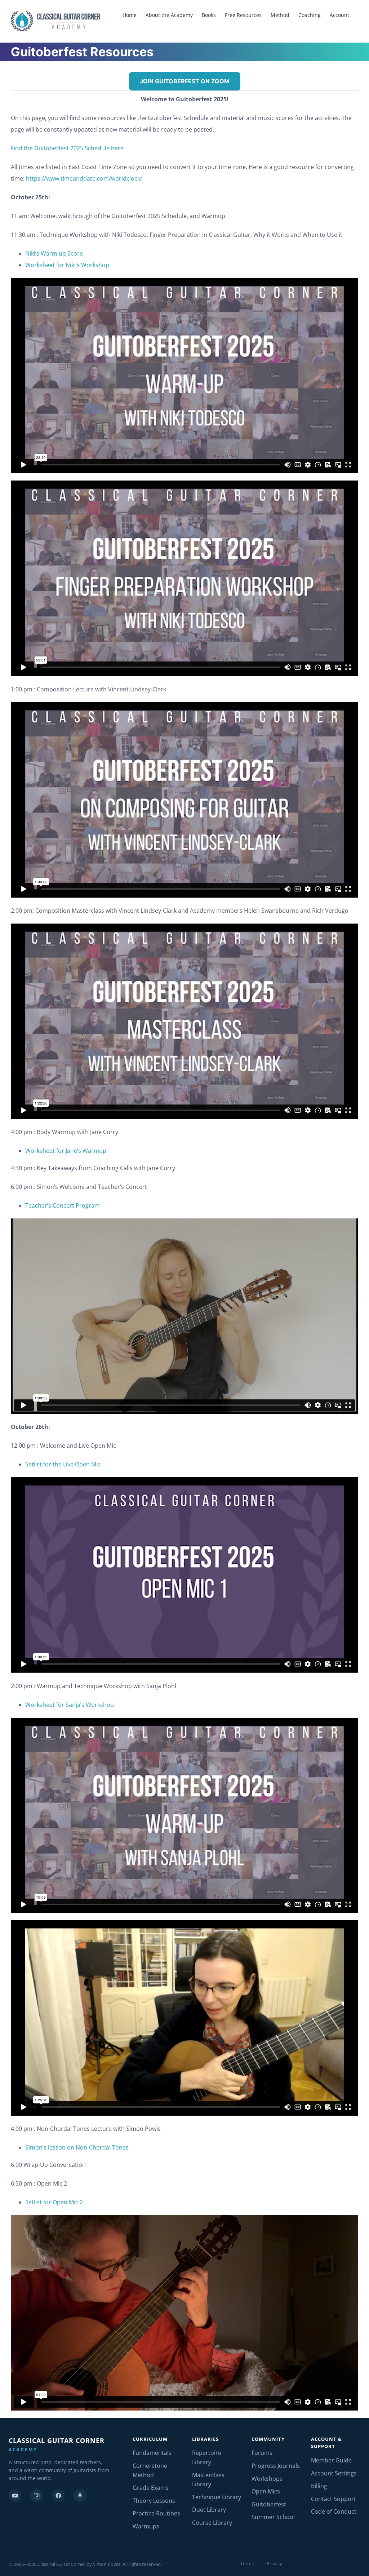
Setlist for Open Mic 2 (54, 2202)
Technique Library (217, 2497)
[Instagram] (37, 2496)
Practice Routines (156, 2513)
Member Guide (331, 2460)
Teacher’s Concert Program (63, 1205)
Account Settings (334, 2473)
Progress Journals (276, 2466)
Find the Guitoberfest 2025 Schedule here (67, 148)
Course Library (212, 2523)
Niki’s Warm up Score (54, 253)
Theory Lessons (154, 2501)
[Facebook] (58, 2496)
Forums (262, 2453)
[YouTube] (15, 2496)
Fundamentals (152, 2453)
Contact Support (334, 2499)
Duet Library (209, 2510)
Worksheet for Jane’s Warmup (66, 1151)
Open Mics (266, 2491)
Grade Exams (151, 2488)
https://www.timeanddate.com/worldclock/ (84, 178)
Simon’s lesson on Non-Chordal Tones (77, 2147)
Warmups (146, 2526)
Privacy (274, 2563)
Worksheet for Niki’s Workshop (67, 265)
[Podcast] (80, 2496)
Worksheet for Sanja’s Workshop (70, 1705)
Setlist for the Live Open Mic (63, 1464)
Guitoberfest (269, 2504)
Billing (319, 2486)
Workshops (267, 2479)
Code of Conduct (334, 2511)
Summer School (273, 2517)
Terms (247, 2563)
